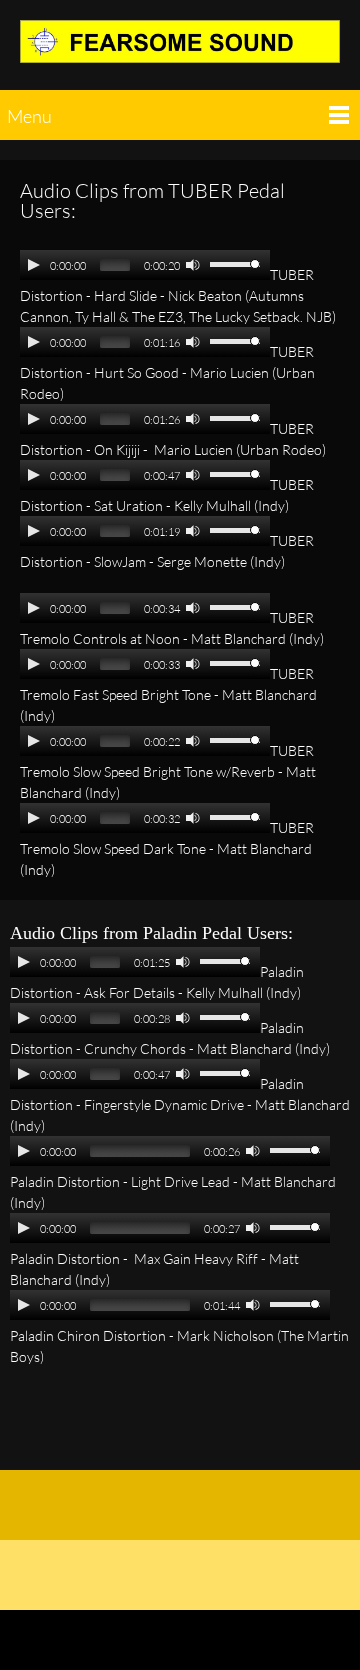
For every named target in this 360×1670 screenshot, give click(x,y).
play (34, 265)
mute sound (193, 264)
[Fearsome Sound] (180, 50)
